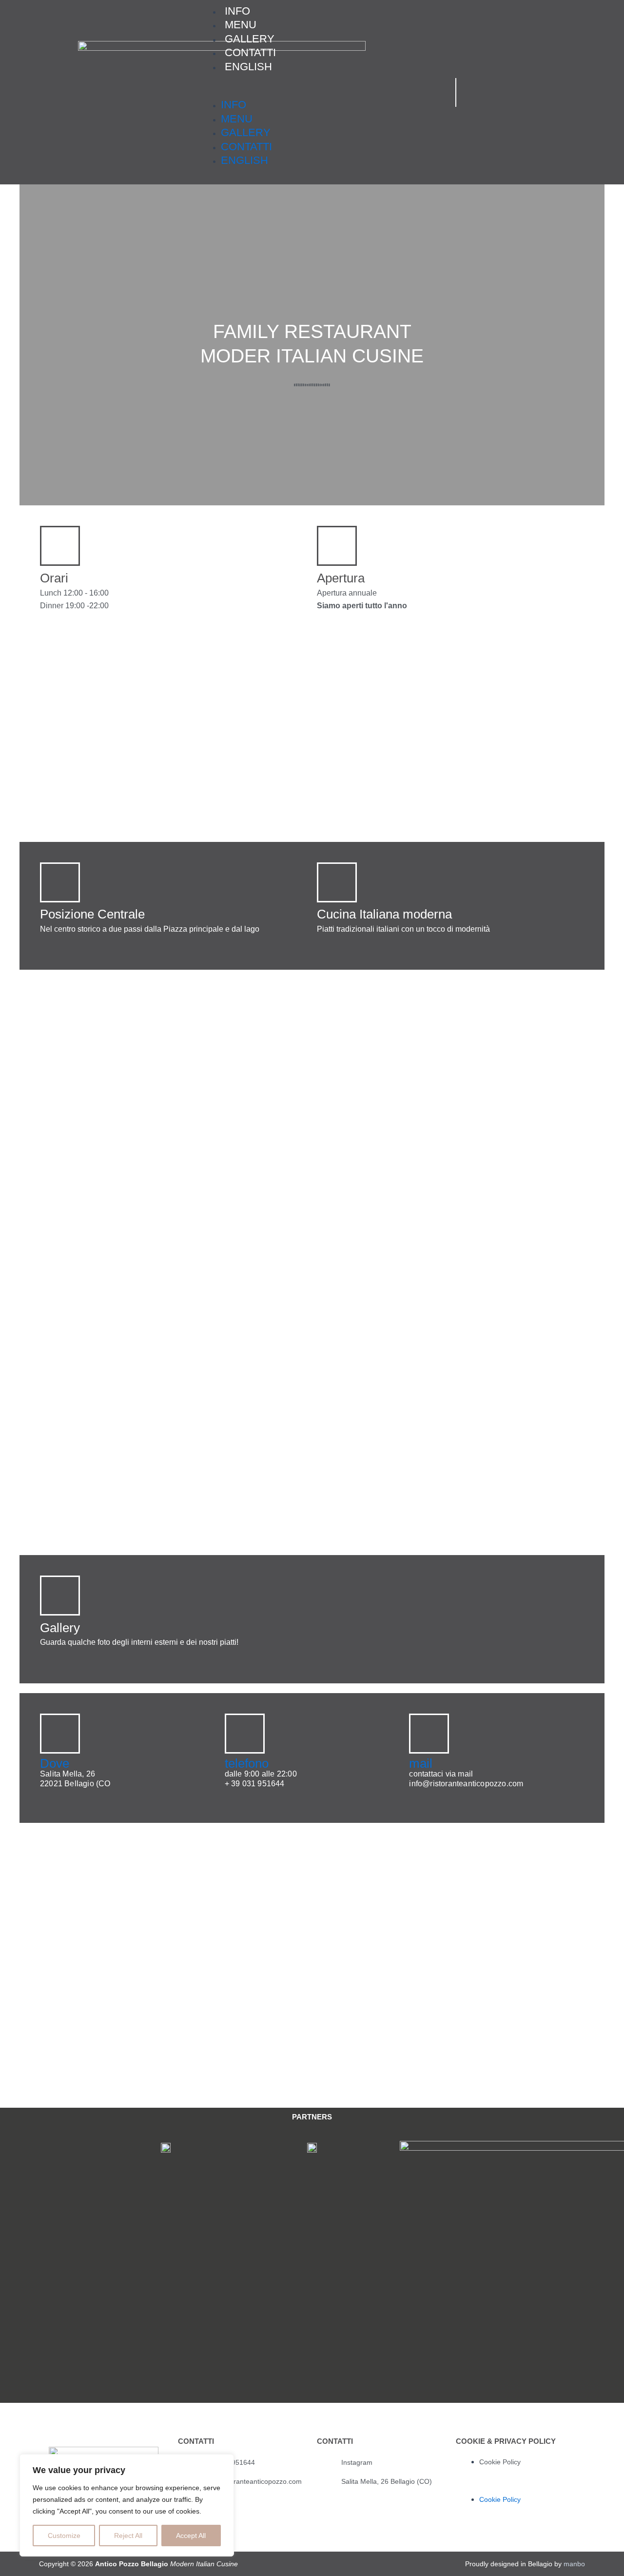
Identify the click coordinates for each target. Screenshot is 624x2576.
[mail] (429, 1734)
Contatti (246, 147)
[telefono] (245, 1734)
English (248, 67)
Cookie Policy (500, 2462)
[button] (319, 92)
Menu (237, 119)
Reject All (128, 2536)
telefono (247, 1763)
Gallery (246, 132)
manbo (574, 2564)
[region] (127, 2505)
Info (234, 105)
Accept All (191, 2536)
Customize (64, 2536)
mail (421, 1763)
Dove (55, 1763)
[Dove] (60, 1734)
